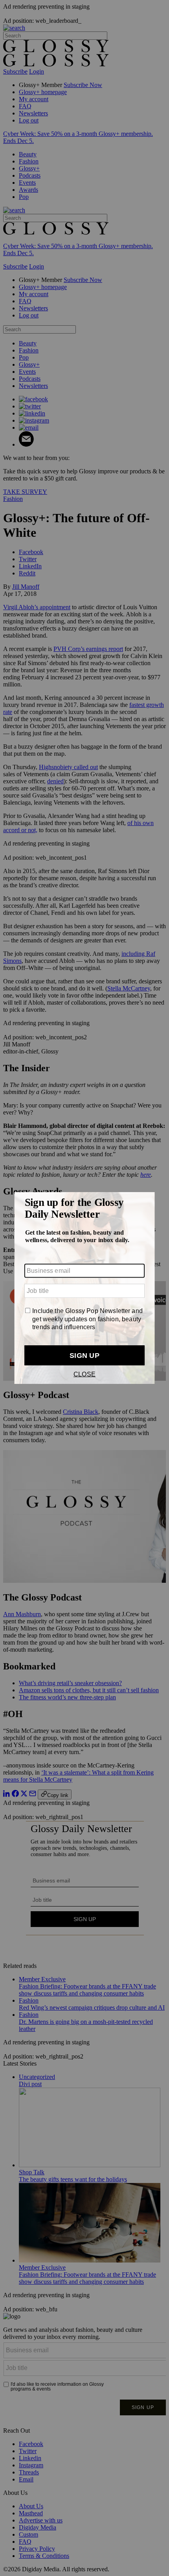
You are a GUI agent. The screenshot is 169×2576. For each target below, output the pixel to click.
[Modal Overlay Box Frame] (84, 1288)
